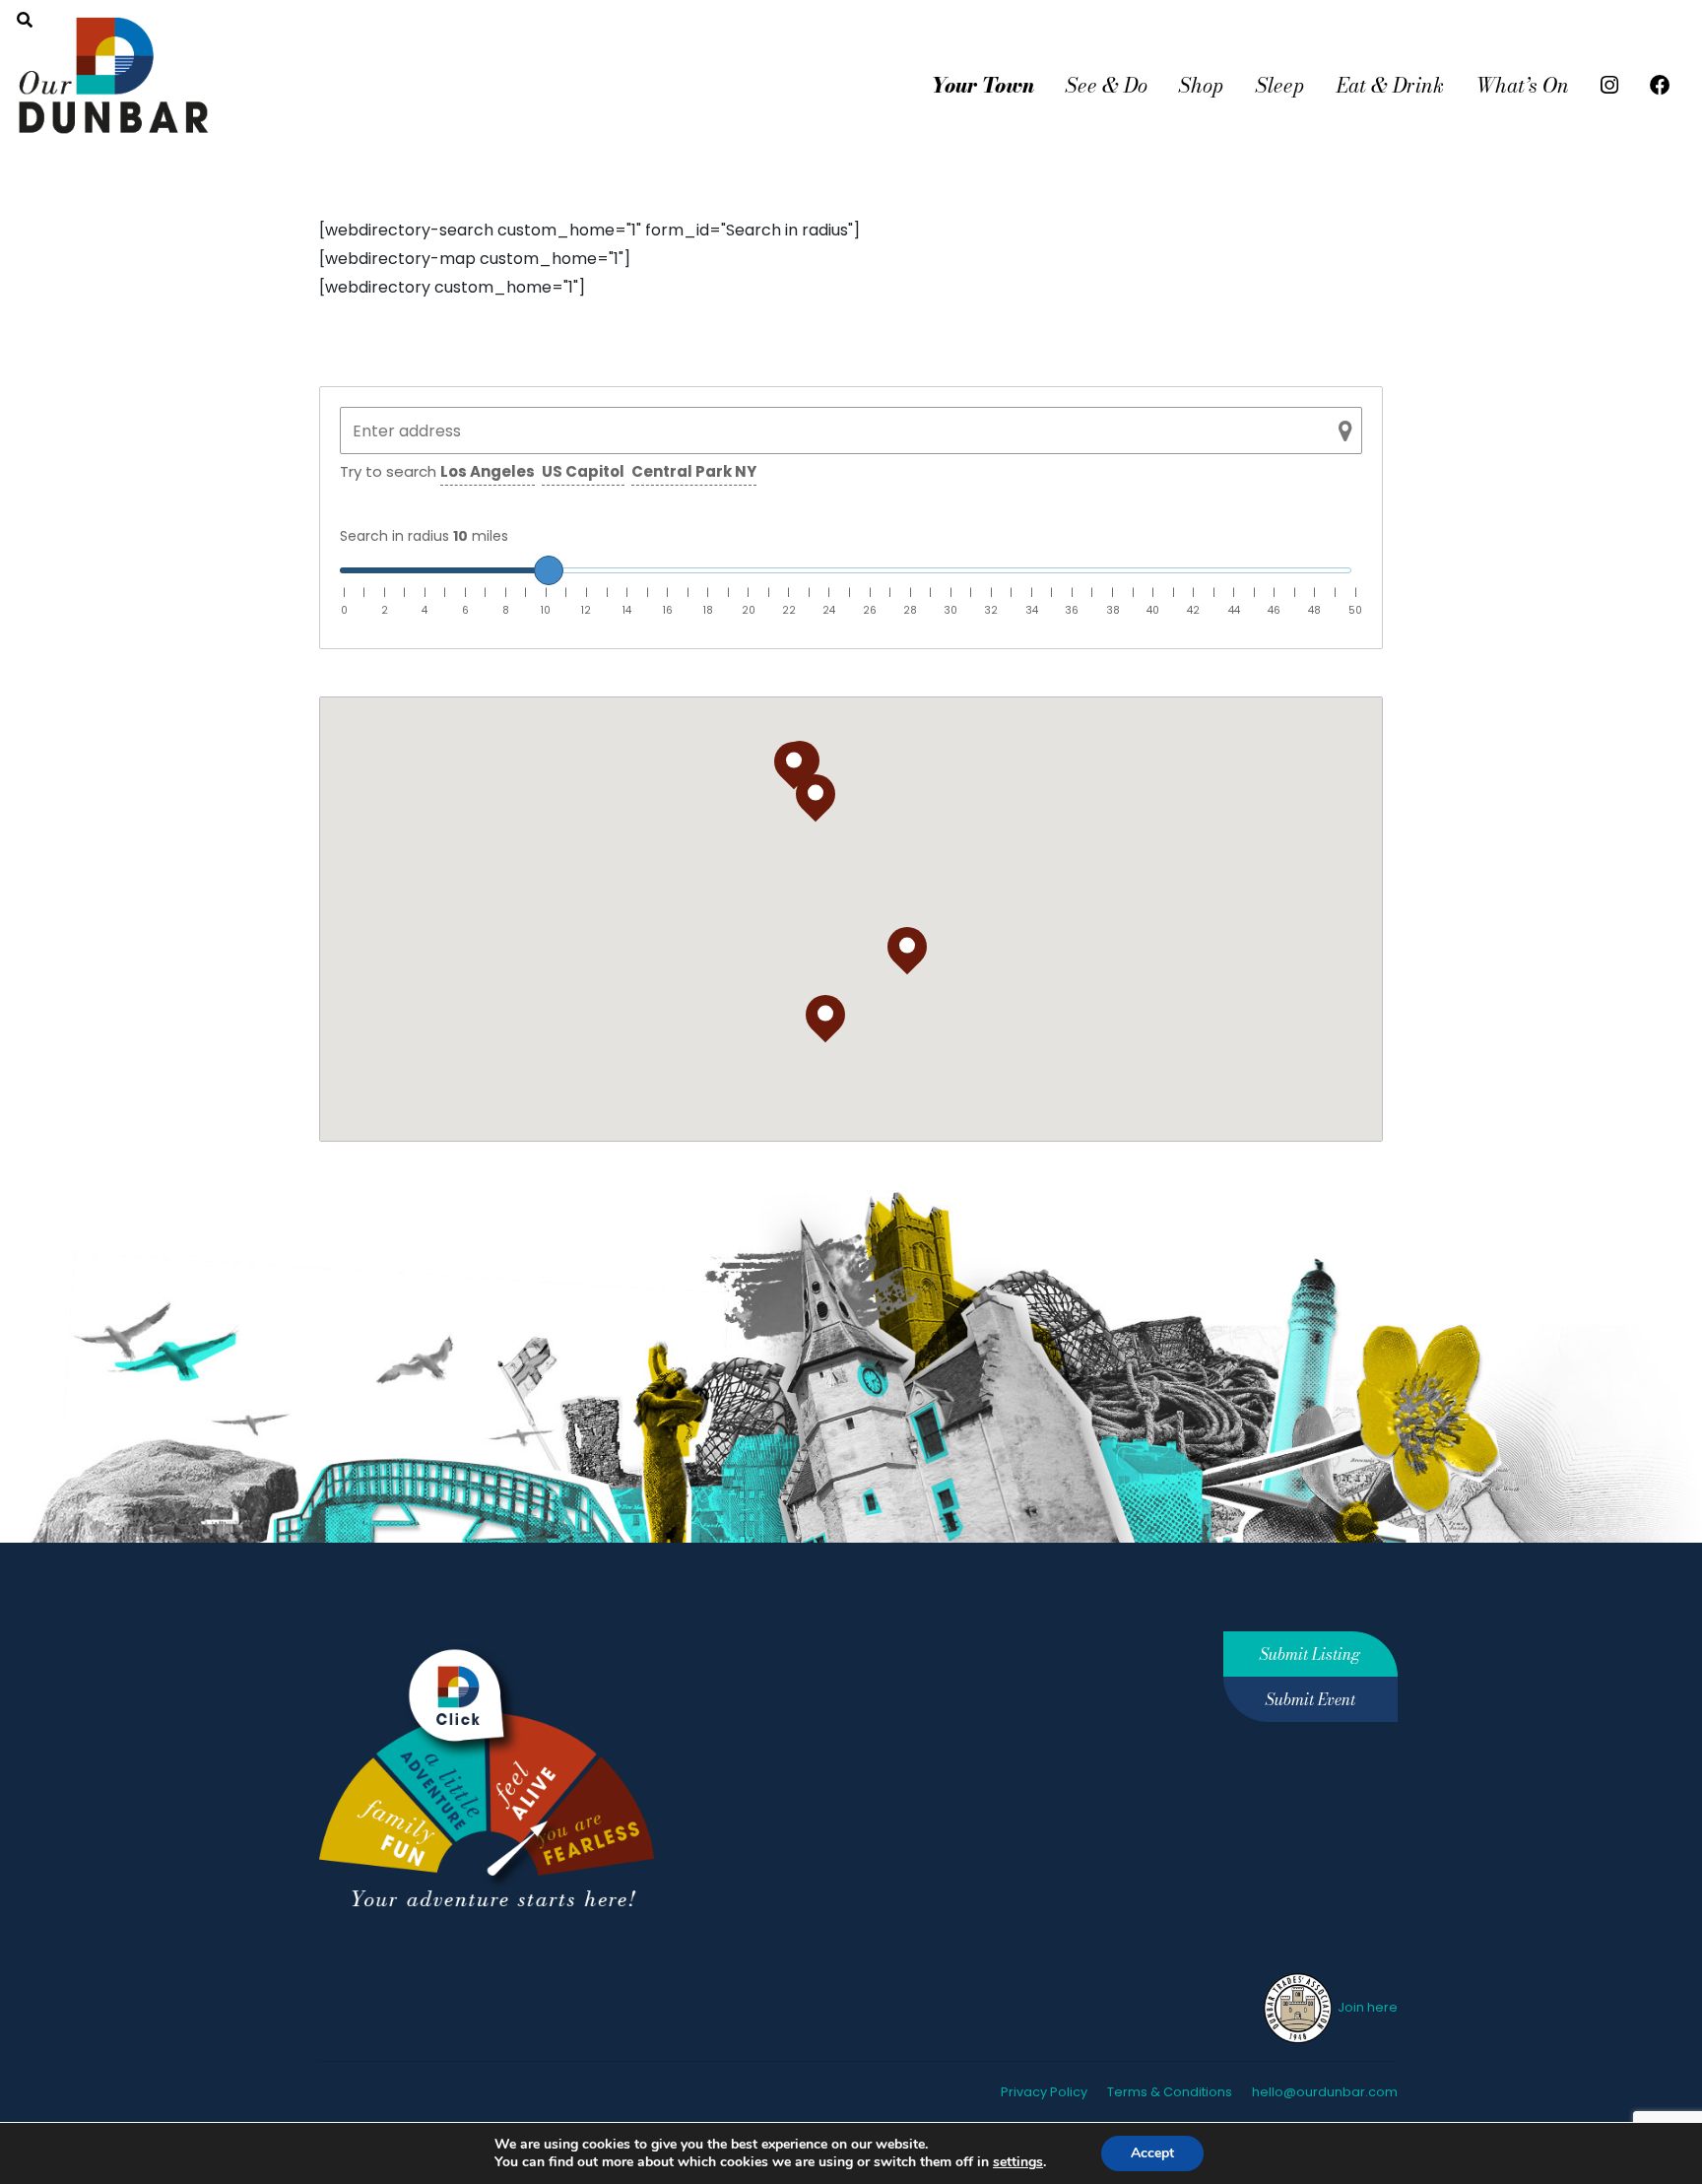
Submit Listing (1310, 1654)
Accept (1152, 2153)
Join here (1366, 2007)
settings (1018, 2162)
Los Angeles (488, 471)
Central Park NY (694, 471)
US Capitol (583, 471)
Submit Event (1310, 1699)
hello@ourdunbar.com (1325, 2092)
